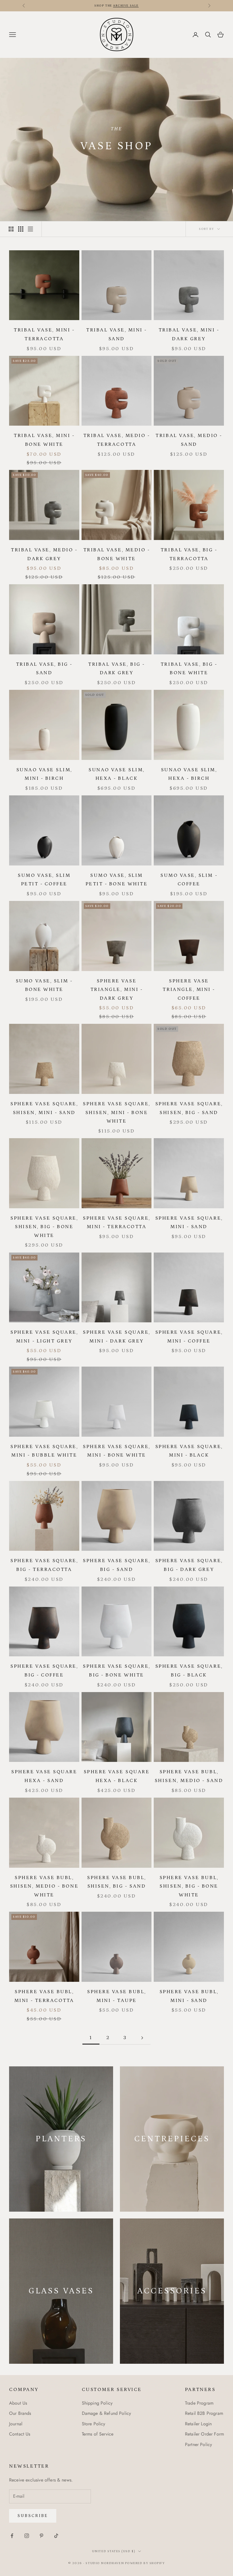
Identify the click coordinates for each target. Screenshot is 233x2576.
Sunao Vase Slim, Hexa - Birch (189, 774)
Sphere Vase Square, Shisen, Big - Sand (189, 1108)
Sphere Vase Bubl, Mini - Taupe (116, 1996)
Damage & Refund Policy (107, 2413)
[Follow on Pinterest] (41, 2536)
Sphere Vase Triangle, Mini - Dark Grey (116, 990)
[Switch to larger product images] (11, 229)
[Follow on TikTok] (56, 2536)
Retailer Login (198, 2424)
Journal (16, 2424)
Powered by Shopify (145, 2563)
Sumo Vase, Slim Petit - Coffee (44, 880)
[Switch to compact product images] (30, 229)
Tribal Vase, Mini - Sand (116, 334)
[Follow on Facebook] (12, 2536)
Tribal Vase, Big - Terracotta (189, 554)
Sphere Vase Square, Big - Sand (116, 1565)
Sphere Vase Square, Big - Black (189, 1671)
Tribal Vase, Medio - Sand (189, 440)
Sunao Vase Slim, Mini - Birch (44, 774)
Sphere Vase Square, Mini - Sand (189, 1223)
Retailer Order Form (204, 2434)
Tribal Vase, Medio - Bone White (116, 554)
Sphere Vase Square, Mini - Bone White (116, 1451)
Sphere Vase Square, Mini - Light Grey (44, 1337)
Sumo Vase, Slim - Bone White (44, 985)
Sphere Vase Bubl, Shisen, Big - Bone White (189, 1886)
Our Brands (20, 2413)
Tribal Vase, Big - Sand (44, 669)
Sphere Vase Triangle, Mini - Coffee (189, 990)
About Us (18, 2403)
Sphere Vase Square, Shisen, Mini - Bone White (116, 1112)
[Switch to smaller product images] (21, 229)
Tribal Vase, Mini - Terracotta (44, 334)
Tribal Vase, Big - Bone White (189, 669)
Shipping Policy (97, 2403)
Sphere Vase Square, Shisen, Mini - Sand (44, 1108)
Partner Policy (198, 2444)
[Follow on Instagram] (27, 2536)
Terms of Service (98, 2434)
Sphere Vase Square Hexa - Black (116, 1776)
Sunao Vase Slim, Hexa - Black (116, 774)
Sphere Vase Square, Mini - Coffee (189, 1337)
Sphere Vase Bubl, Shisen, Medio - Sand (189, 1776)
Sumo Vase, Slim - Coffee (189, 880)
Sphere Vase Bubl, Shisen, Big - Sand (116, 1882)
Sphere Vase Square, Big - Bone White (116, 1671)
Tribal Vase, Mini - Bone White (44, 440)
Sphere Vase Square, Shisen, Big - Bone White (44, 1227)
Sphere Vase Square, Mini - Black (189, 1451)
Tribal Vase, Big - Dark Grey (116, 669)
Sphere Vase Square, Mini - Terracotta (116, 1223)
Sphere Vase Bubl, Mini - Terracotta (44, 1996)
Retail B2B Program (204, 2413)
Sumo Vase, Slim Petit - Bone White (116, 880)
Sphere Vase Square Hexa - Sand (44, 1776)
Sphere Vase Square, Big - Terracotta (44, 1565)
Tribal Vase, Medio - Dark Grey (44, 554)
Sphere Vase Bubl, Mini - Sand (189, 1996)
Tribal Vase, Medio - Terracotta (116, 440)
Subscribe (33, 2516)
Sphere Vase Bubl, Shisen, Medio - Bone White (44, 1886)
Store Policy (94, 2424)
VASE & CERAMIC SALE (102, 6)
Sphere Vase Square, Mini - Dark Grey (116, 1337)
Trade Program (199, 2403)
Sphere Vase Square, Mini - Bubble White (44, 1451)
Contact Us (20, 2434)
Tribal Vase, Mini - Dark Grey (189, 334)
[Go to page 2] (142, 2038)
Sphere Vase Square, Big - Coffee (44, 1671)
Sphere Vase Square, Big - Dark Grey (189, 1565)
